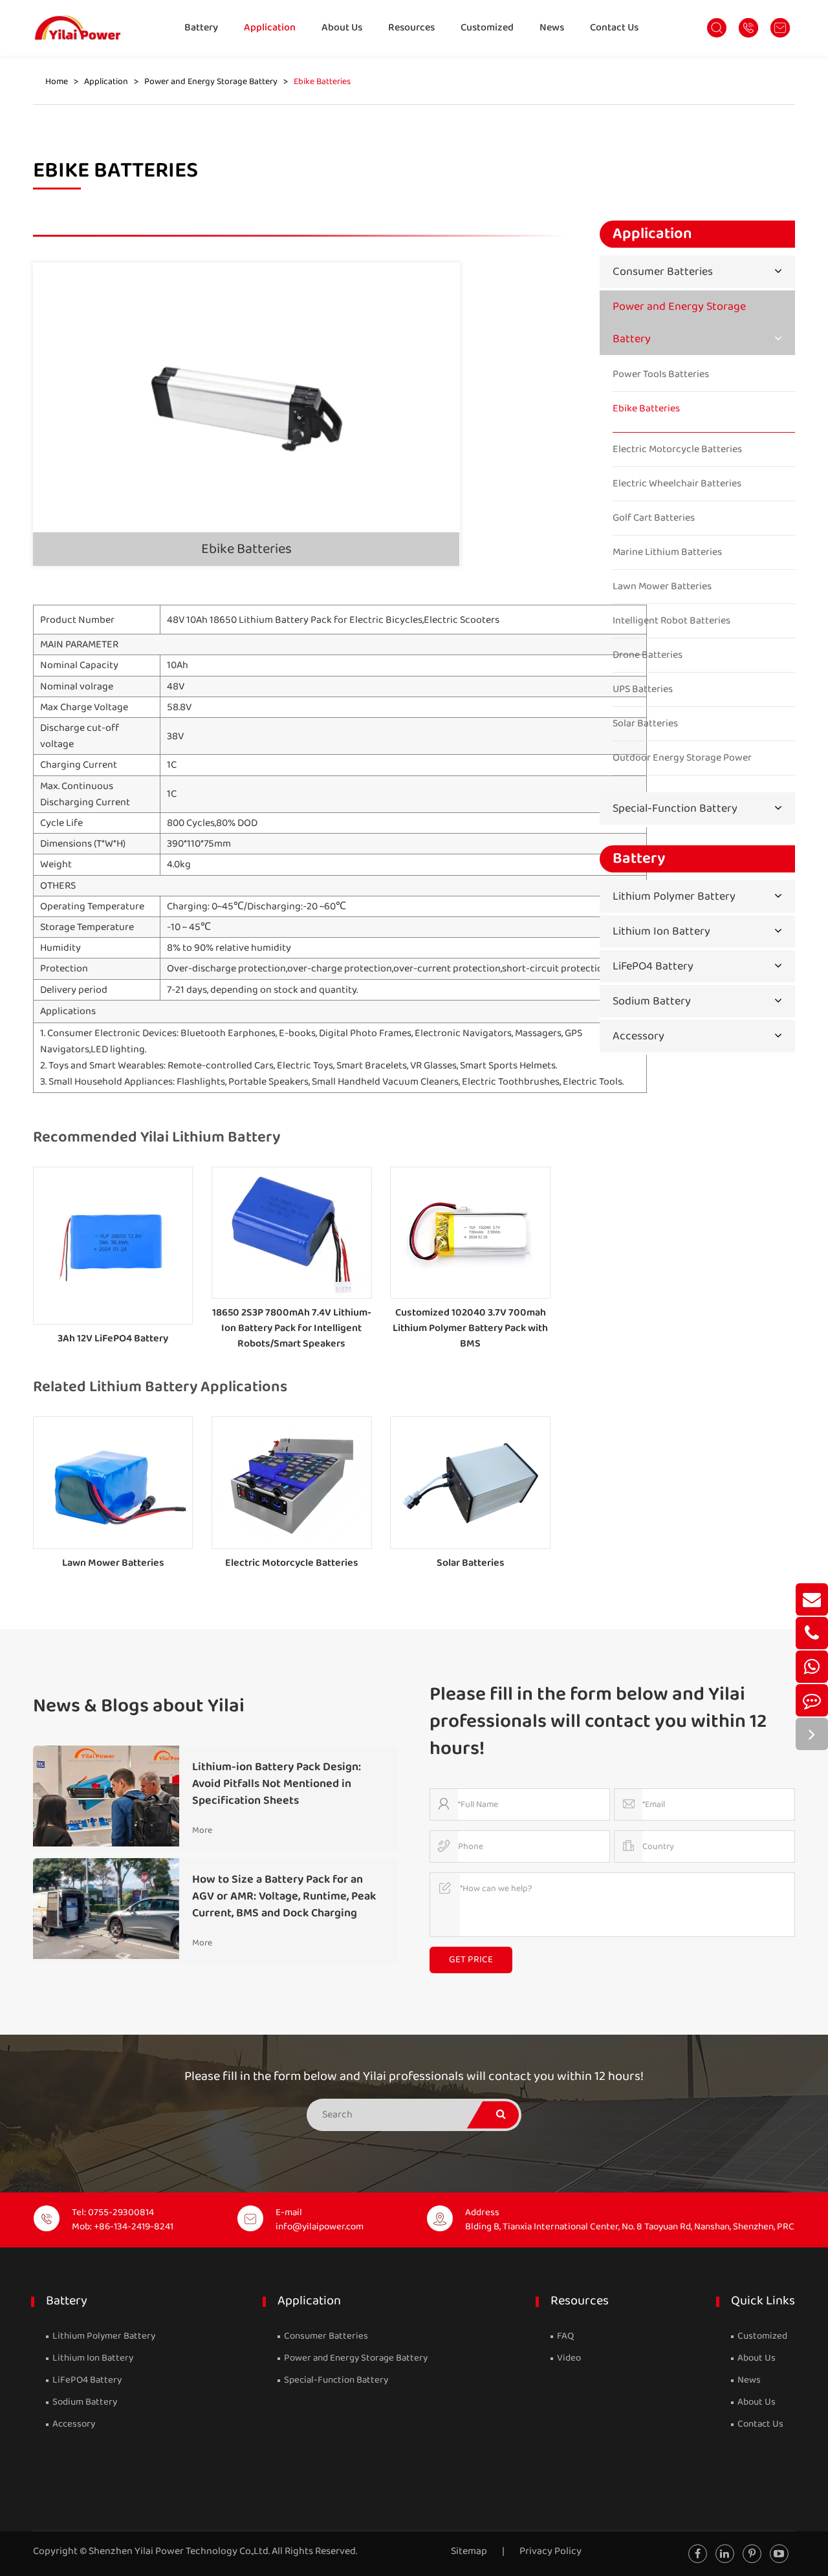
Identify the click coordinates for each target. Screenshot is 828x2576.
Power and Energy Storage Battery (211, 82)
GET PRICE (471, 1960)
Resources (411, 27)
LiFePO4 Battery (653, 966)
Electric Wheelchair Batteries (677, 484)
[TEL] (812, 1633)
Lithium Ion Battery (661, 931)
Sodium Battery (652, 1001)
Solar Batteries (471, 1563)
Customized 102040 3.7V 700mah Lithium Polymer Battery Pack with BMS (470, 1328)
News (552, 27)
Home (57, 82)
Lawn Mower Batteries (113, 1563)
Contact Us (614, 27)
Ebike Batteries (322, 82)
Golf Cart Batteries (654, 518)
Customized (487, 27)
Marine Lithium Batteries (667, 552)
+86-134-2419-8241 (134, 2227)
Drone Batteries (648, 655)
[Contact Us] (812, 1700)
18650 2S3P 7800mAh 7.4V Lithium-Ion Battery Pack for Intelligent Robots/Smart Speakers (292, 1328)
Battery (201, 27)
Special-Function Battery (675, 808)
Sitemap (469, 2551)
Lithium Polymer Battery (674, 896)
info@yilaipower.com (320, 2227)
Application (270, 27)
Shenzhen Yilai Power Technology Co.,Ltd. (179, 2551)
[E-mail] (812, 1599)
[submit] (501, 2115)
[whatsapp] (812, 1667)
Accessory (638, 1036)
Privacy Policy (550, 2551)
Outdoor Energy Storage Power (682, 758)
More (202, 1830)
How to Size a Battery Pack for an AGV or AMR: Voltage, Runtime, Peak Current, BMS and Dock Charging (284, 1896)
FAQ (564, 2336)
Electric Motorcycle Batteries (292, 1563)
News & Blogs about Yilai (139, 1706)
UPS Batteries (643, 689)
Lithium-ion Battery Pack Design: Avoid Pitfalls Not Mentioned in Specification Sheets (277, 1784)
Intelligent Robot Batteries (671, 621)
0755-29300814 (121, 2213)
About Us (342, 27)
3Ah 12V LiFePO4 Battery (113, 1338)
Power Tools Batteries (661, 374)
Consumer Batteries (663, 272)
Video (568, 2358)
